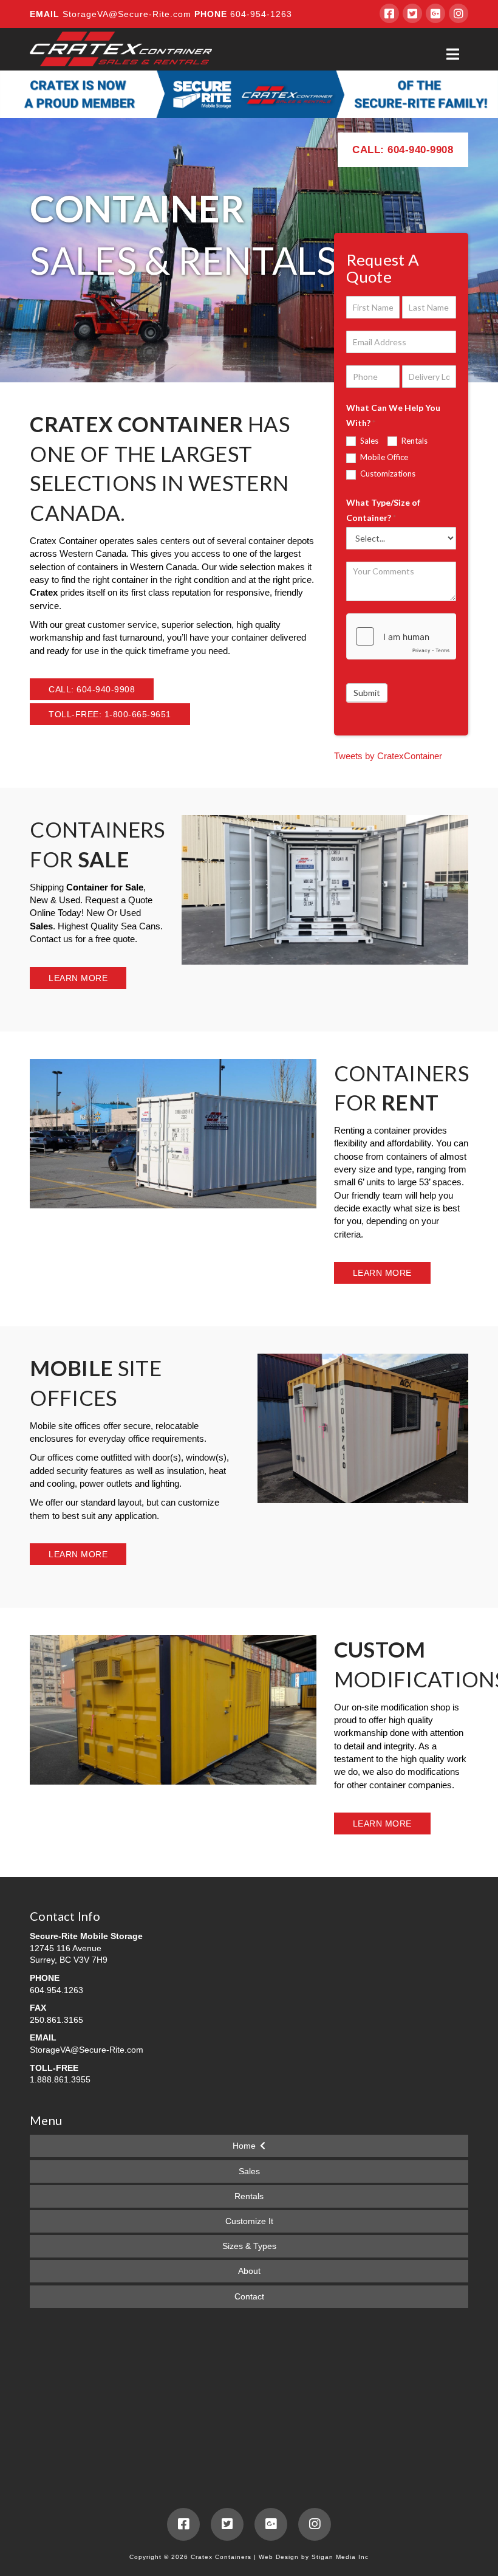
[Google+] (435, 13)
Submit (367, 693)
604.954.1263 (56, 1990)
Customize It (249, 2221)
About (249, 2271)
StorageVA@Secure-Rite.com (128, 14)
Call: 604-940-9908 (403, 150)
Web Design (279, 2557)
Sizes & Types (249, 2246)
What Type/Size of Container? (383, 510)
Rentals (414, 441)
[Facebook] (389, 13)
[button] (453, 54)
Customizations (387, 474)
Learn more (78, 978)
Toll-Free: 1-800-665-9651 (110, 714)
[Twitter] (412, 13)
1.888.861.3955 (60, 2079)
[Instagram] (459, 13)
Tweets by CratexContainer (388, 756)
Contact (249, 2296)
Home (244, 2146)
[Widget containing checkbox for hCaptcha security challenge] (401, 636)
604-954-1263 (260, 14)
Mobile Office (383, 457)
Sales (368, 441)
